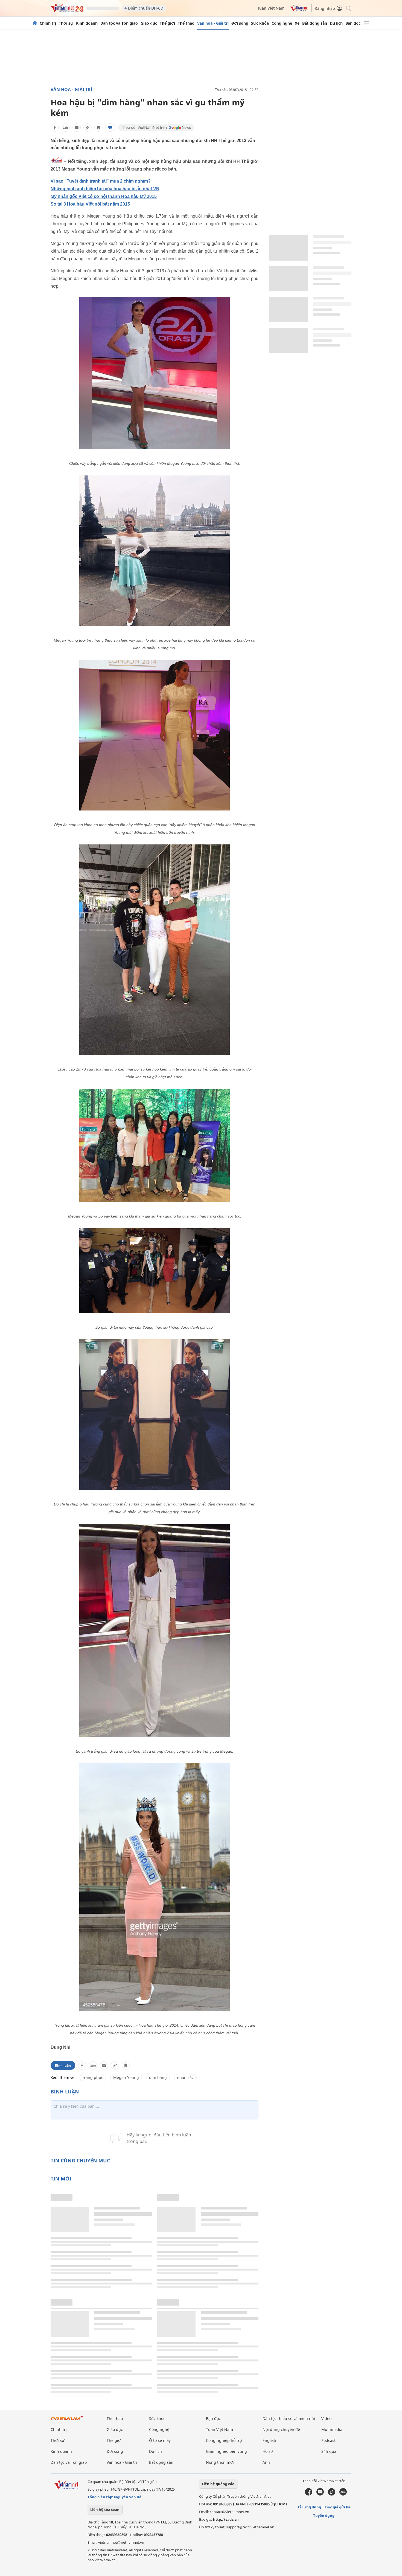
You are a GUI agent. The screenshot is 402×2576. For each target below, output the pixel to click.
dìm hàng (158, 2077)
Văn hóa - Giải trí (213, 23)
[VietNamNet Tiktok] (332, 2494)
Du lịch (336, 23)
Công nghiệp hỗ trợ (224, 2440)
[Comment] (110, 128)
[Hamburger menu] (366, 23)
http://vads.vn (226, 2519)
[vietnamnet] (67, 11)
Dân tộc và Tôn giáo (119, 23)
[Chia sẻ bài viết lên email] (77, 128)
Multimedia (332, 2429)
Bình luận (63, 2065)
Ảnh (266, 2462)
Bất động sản (315, 23)
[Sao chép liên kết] (88, 128)
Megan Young (126, 2077)
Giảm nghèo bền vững (226, 2451)
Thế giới (167, 23)
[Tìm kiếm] (348, 8)
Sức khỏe (260, 23)
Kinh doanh (87, 23)
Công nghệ (282, 23)
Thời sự (66, 23)
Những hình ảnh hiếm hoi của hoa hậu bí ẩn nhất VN (105, 189)
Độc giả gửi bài (338, 2507)
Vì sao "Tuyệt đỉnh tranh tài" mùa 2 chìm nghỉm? (101, 181)
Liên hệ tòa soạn (105, 2509)
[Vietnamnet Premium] (67, 2421)
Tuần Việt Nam (271, 8)
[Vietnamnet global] (299, 10)
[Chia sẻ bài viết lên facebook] (55, 128)
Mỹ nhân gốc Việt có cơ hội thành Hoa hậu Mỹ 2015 (104, 196)
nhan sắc (185, 2077)
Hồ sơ (268, 2451)
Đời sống (240, 23)
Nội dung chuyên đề (281, 2429)
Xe (297, 23)
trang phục (93, 2077)
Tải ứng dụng (309, 2507)
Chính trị (48, 23)
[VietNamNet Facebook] (309, 2494)
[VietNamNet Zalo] (343, 2494)
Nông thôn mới (220, 2462)
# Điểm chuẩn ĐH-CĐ (144, 8)
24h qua (329, 2451)
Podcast (328, 2440)
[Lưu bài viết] (98, 128)
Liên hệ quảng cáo (218, 2484)
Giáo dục (149, 23)
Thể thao (186, 23)
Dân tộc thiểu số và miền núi (289, 2418)
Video (326, 2418)
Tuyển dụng (324, 2516)
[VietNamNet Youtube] (320, 2494)
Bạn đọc (353, 23)
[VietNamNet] (35, 23)
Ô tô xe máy (160, 2440)
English (269, 2440)
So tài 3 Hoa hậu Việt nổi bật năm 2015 (90, 204)
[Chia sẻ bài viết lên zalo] (66, 128)
